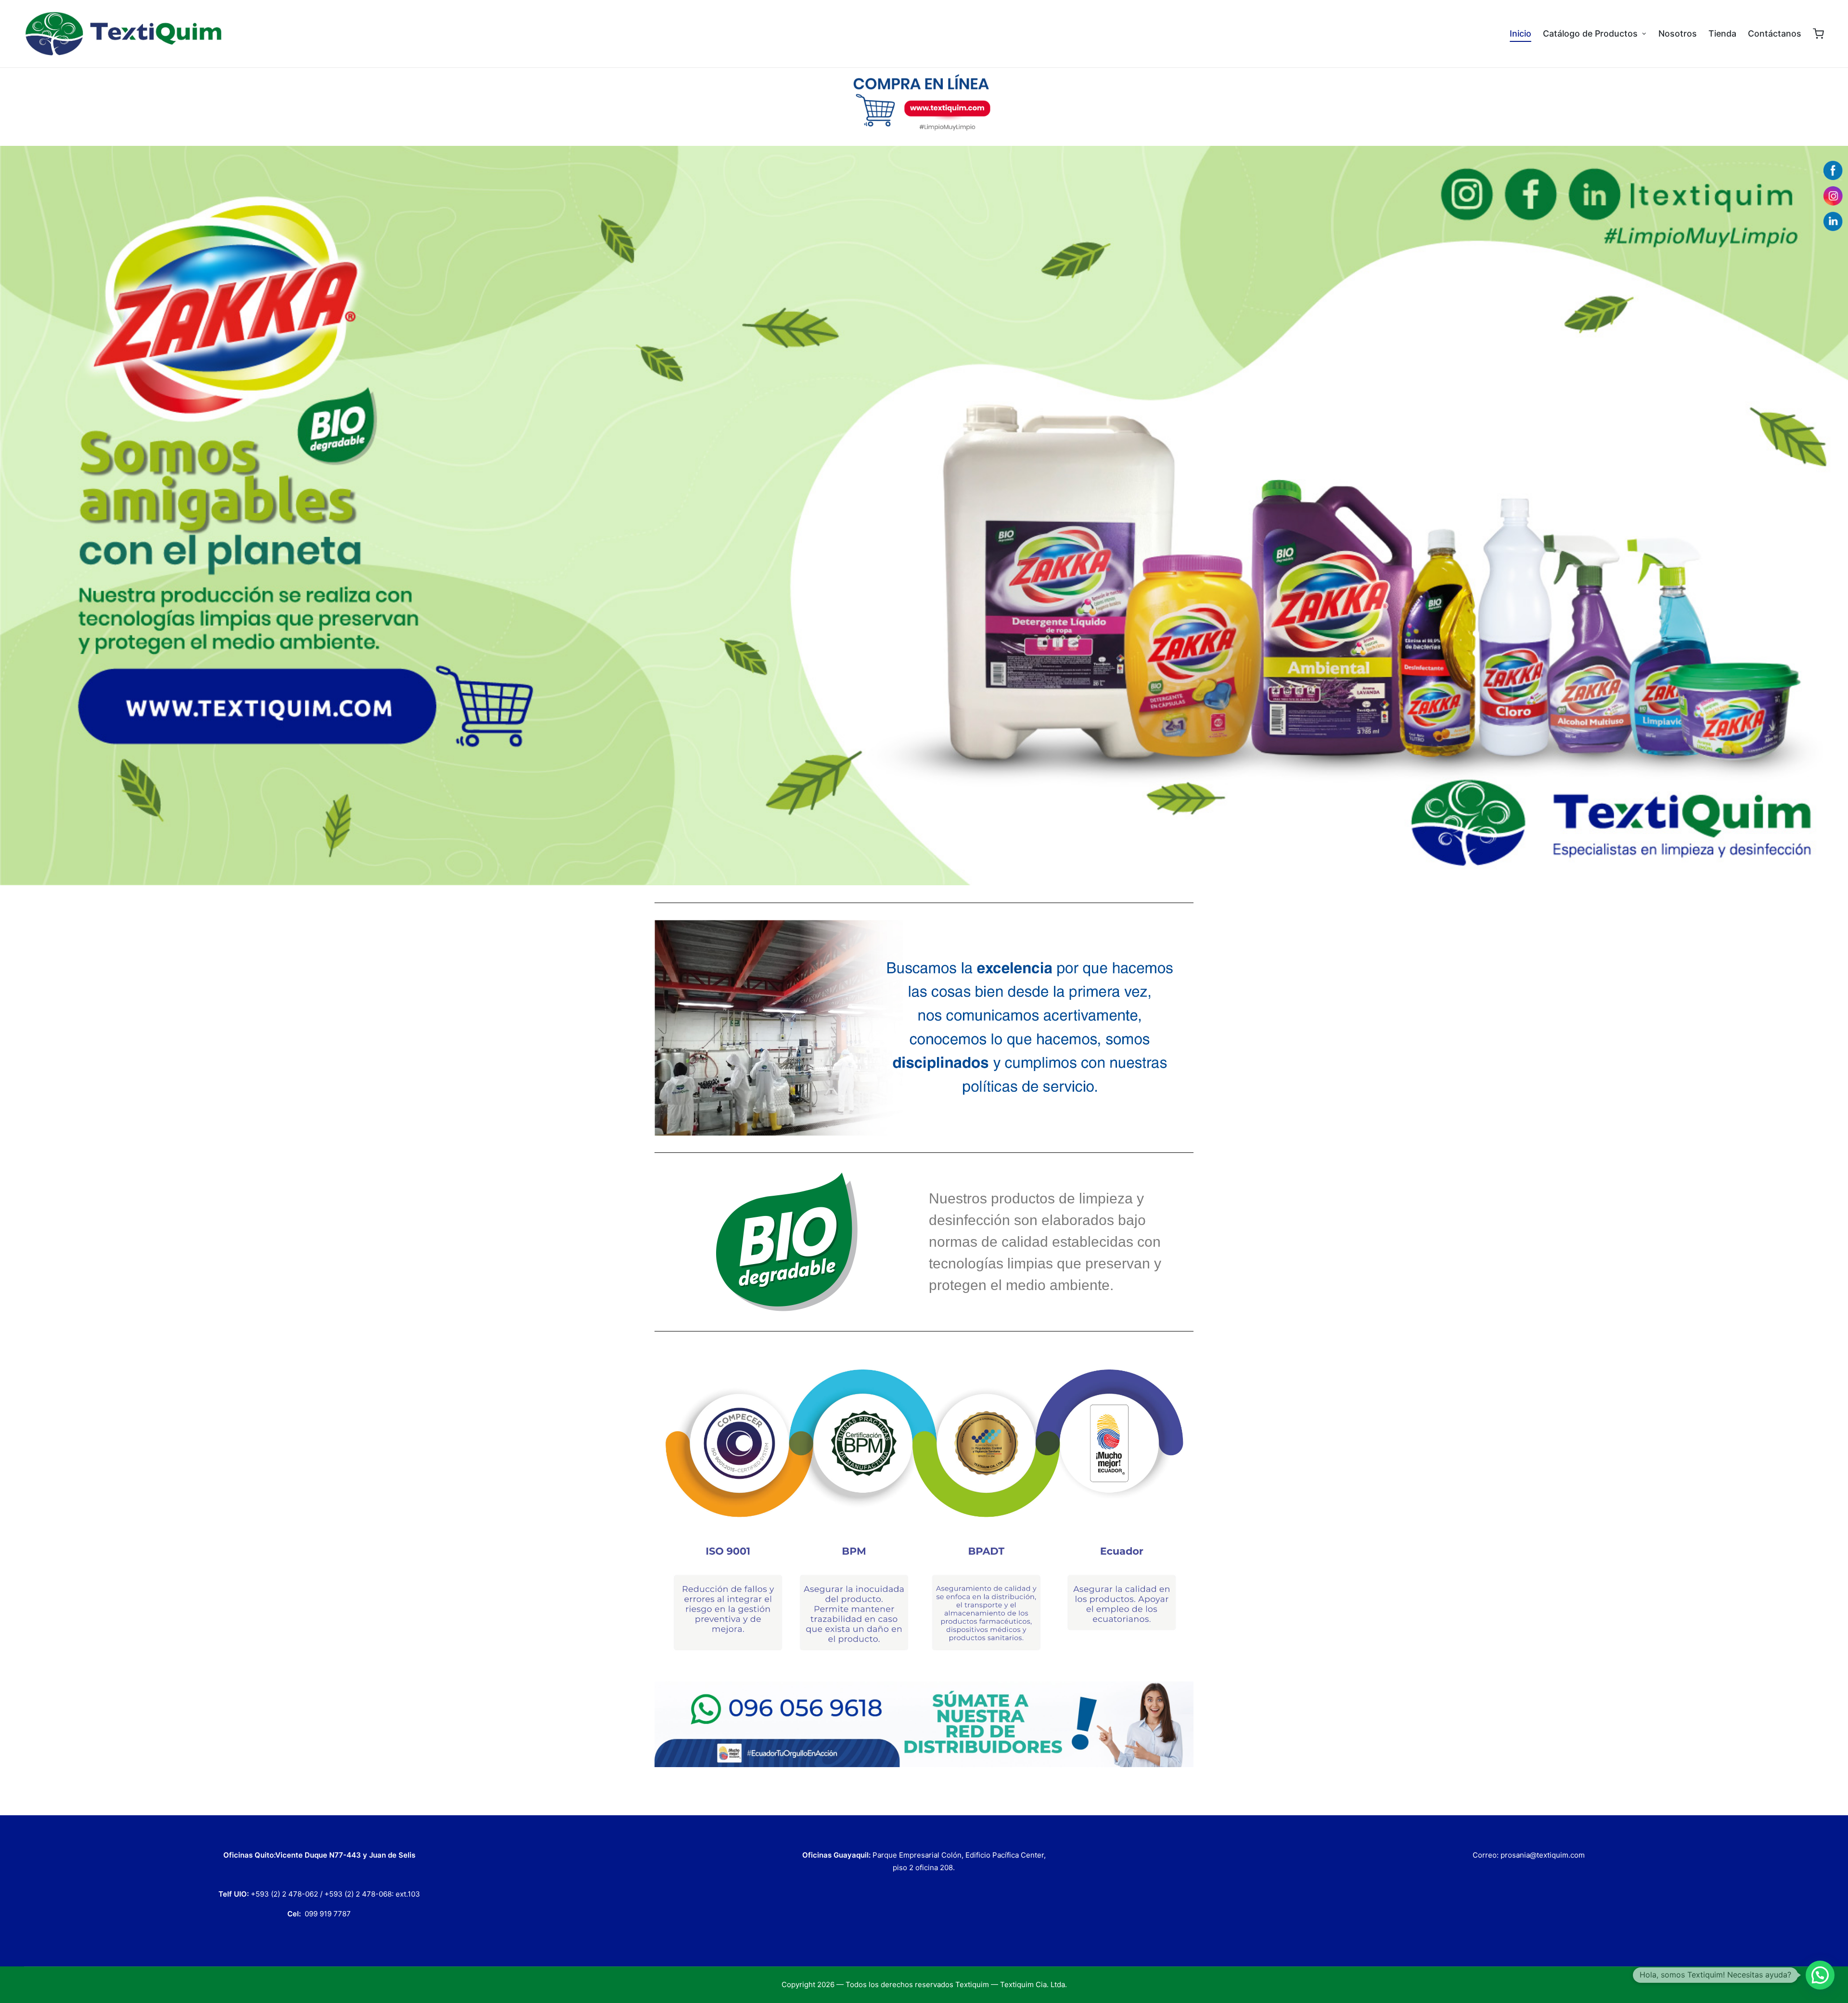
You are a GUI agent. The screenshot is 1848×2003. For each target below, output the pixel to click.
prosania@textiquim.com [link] (1543, 1855)
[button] (1820, 1975)
